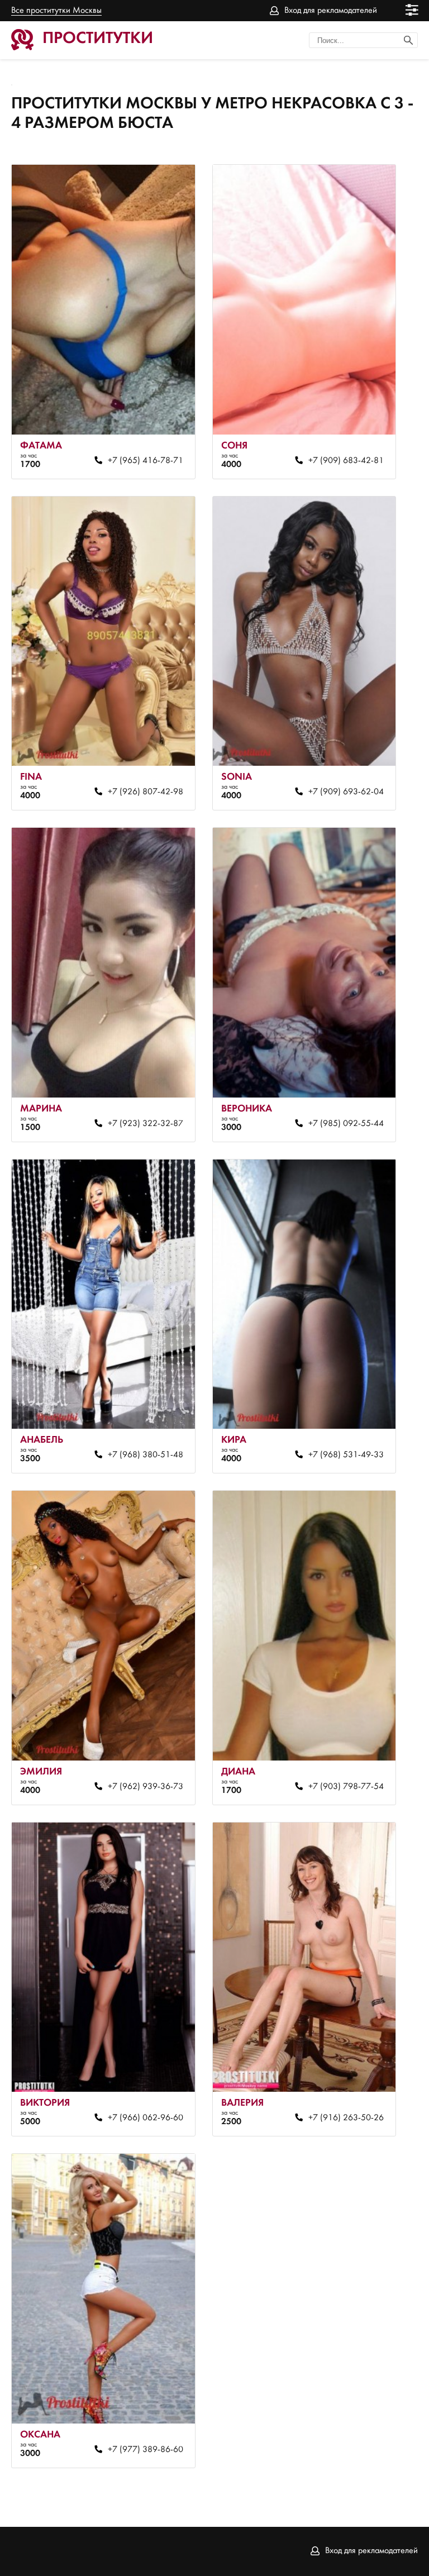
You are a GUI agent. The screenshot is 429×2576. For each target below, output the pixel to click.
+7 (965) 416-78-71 (145, 461)
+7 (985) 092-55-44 (346, 1124)
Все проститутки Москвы (56, 11)
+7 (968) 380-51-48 (145, 1455)
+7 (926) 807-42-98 (145, 792)
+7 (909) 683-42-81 (346, 461)
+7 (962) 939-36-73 (145, 1787)
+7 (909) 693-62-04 (346, 792)
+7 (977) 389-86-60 (145, 2450)
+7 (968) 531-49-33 (346, 1455)
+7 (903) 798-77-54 (346, 1787)
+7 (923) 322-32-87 (145, 1124)
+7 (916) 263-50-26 (346, 2118)
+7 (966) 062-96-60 (145, 2118)
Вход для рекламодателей (331, 11)
